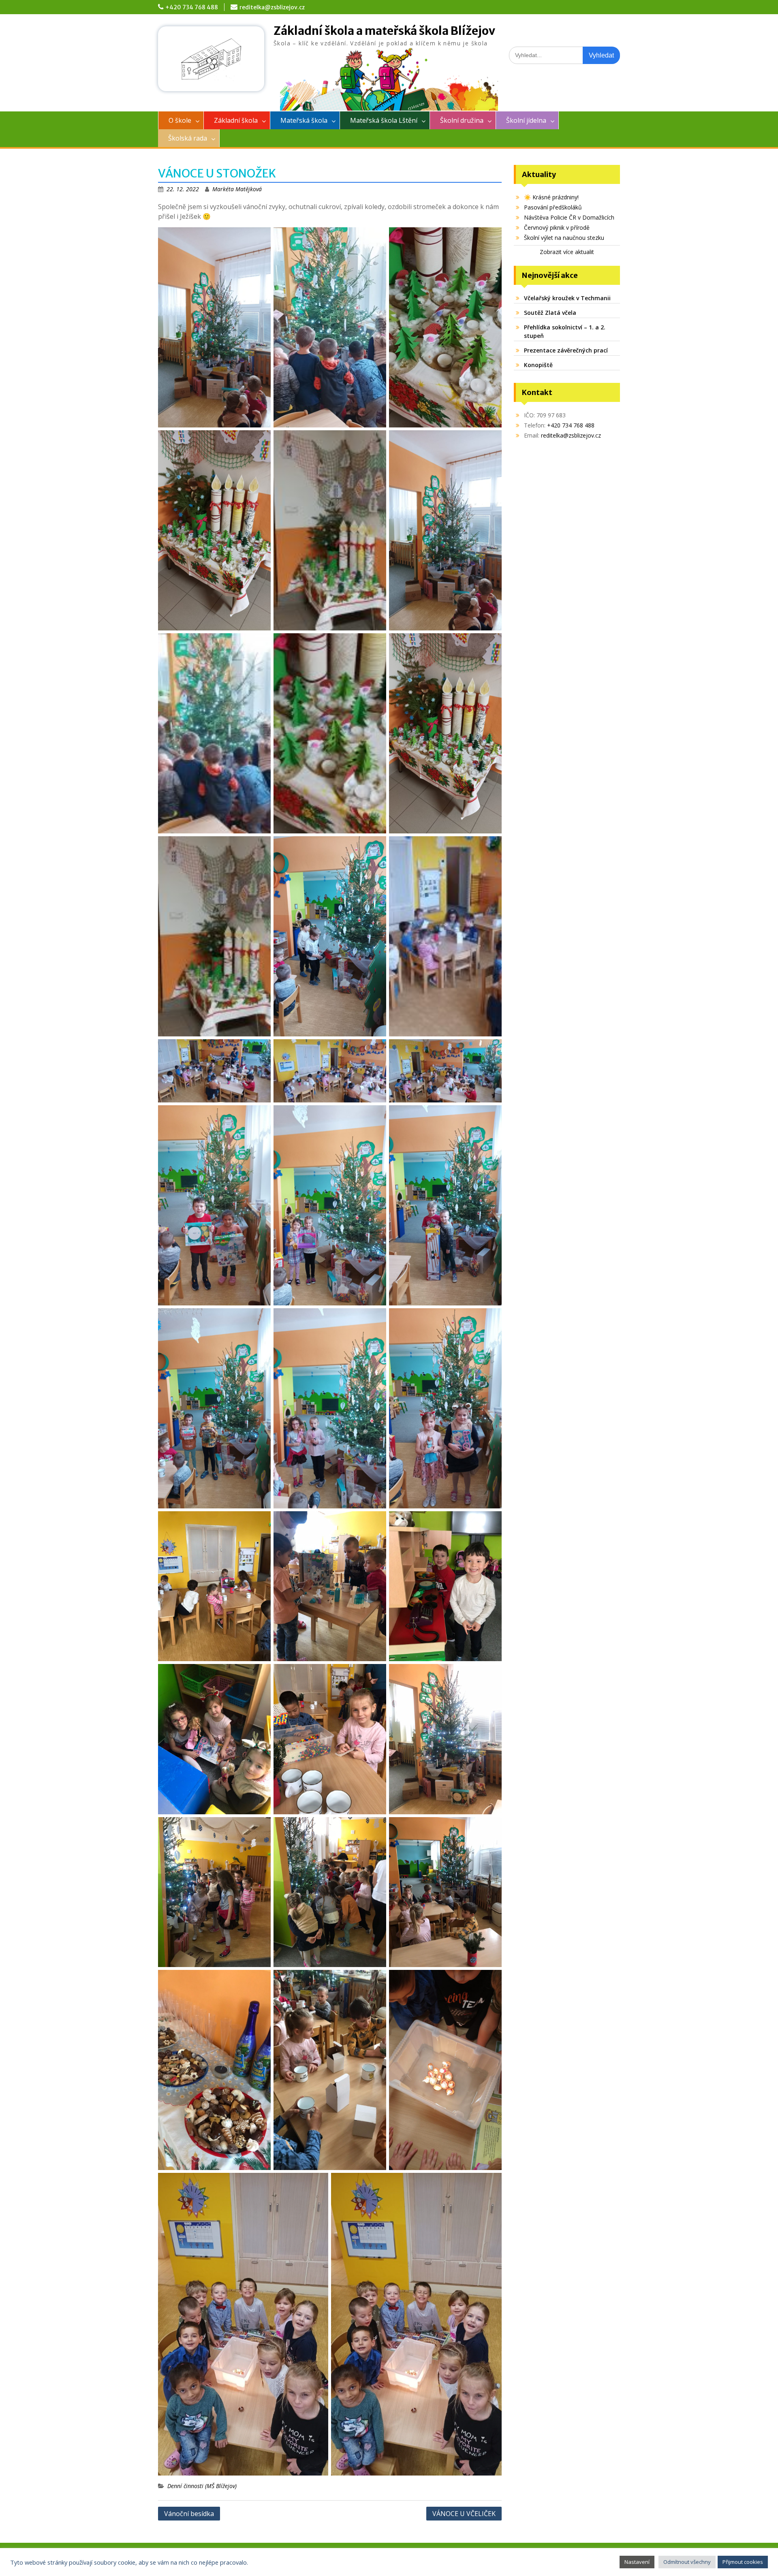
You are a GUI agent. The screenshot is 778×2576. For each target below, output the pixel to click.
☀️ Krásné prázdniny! (551, 197)
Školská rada (188, 138)
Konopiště (538, 365)
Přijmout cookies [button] (743, 2562)
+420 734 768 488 (192, 7)
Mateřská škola (304, 120)
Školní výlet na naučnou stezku (564, 238)
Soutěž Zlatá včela (550, 313)
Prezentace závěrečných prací (566, 350)
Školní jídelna (526, 120)
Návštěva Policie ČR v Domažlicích (569, 217)
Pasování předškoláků (553, 207)
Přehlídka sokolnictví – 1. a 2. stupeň (565, 331)
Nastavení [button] (637, 2562)
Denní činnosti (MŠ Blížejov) (202, 2486)
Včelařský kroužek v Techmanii (567, 298)
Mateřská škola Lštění (384, 120)
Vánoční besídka (189, 2514)
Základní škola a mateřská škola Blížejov (384, 31)
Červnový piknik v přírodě (557, 227)
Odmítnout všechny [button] (687, 2562)
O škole (180, 120)
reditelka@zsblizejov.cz (272, 7)
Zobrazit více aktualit (567, 252)
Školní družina (462, 120)
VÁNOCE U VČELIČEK (464, 2514)
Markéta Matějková (237, 189)
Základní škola (236, 120)
